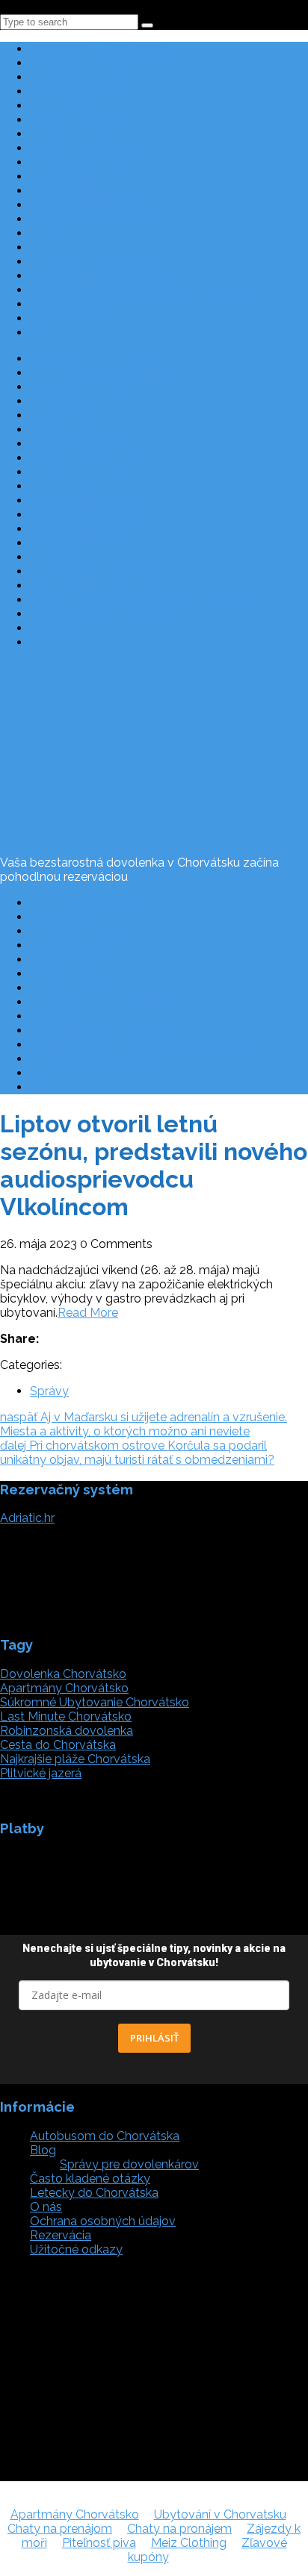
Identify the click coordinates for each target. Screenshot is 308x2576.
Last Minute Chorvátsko (66, 1716)
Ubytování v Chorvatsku (220, 2514)
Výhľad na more (74, 233)
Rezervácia (61, 917)
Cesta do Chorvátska (88, 931)
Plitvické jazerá (71, 318)
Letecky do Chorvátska (94, 262)
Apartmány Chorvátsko (64, 1688)
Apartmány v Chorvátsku (99, 49)
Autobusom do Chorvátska (105, 276)
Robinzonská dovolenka (96, 219)
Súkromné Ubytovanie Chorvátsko (95, 1702)
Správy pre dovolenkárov (129, 2164)
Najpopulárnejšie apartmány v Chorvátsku (145, 290)
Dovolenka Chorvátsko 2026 (109, 63)
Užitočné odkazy (76, 945)
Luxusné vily (64, 177)
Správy (49, 1391)
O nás (46, 974)
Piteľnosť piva (99, 2543)
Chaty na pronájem (179, 2529)
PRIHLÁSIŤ (154, 2038)
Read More (88, 1313)
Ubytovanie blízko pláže (96, 148)
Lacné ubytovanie (80, 162)
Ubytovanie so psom (87, 191)
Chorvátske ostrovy (84, 91)
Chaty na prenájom (60, 2529)
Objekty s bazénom (84, 205)
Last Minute (62, 106)
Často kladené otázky (90, 903)
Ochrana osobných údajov (103, 960)
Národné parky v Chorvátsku (108, 1002)
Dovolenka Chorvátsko (63, 1674)
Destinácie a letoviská (90, 77)
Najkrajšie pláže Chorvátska (105, 304)
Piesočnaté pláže (77, 134)
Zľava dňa (58, 247)
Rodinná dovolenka (83, 120)
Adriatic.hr (27, 1518)
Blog (43, 333)
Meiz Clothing (189, 2543)
